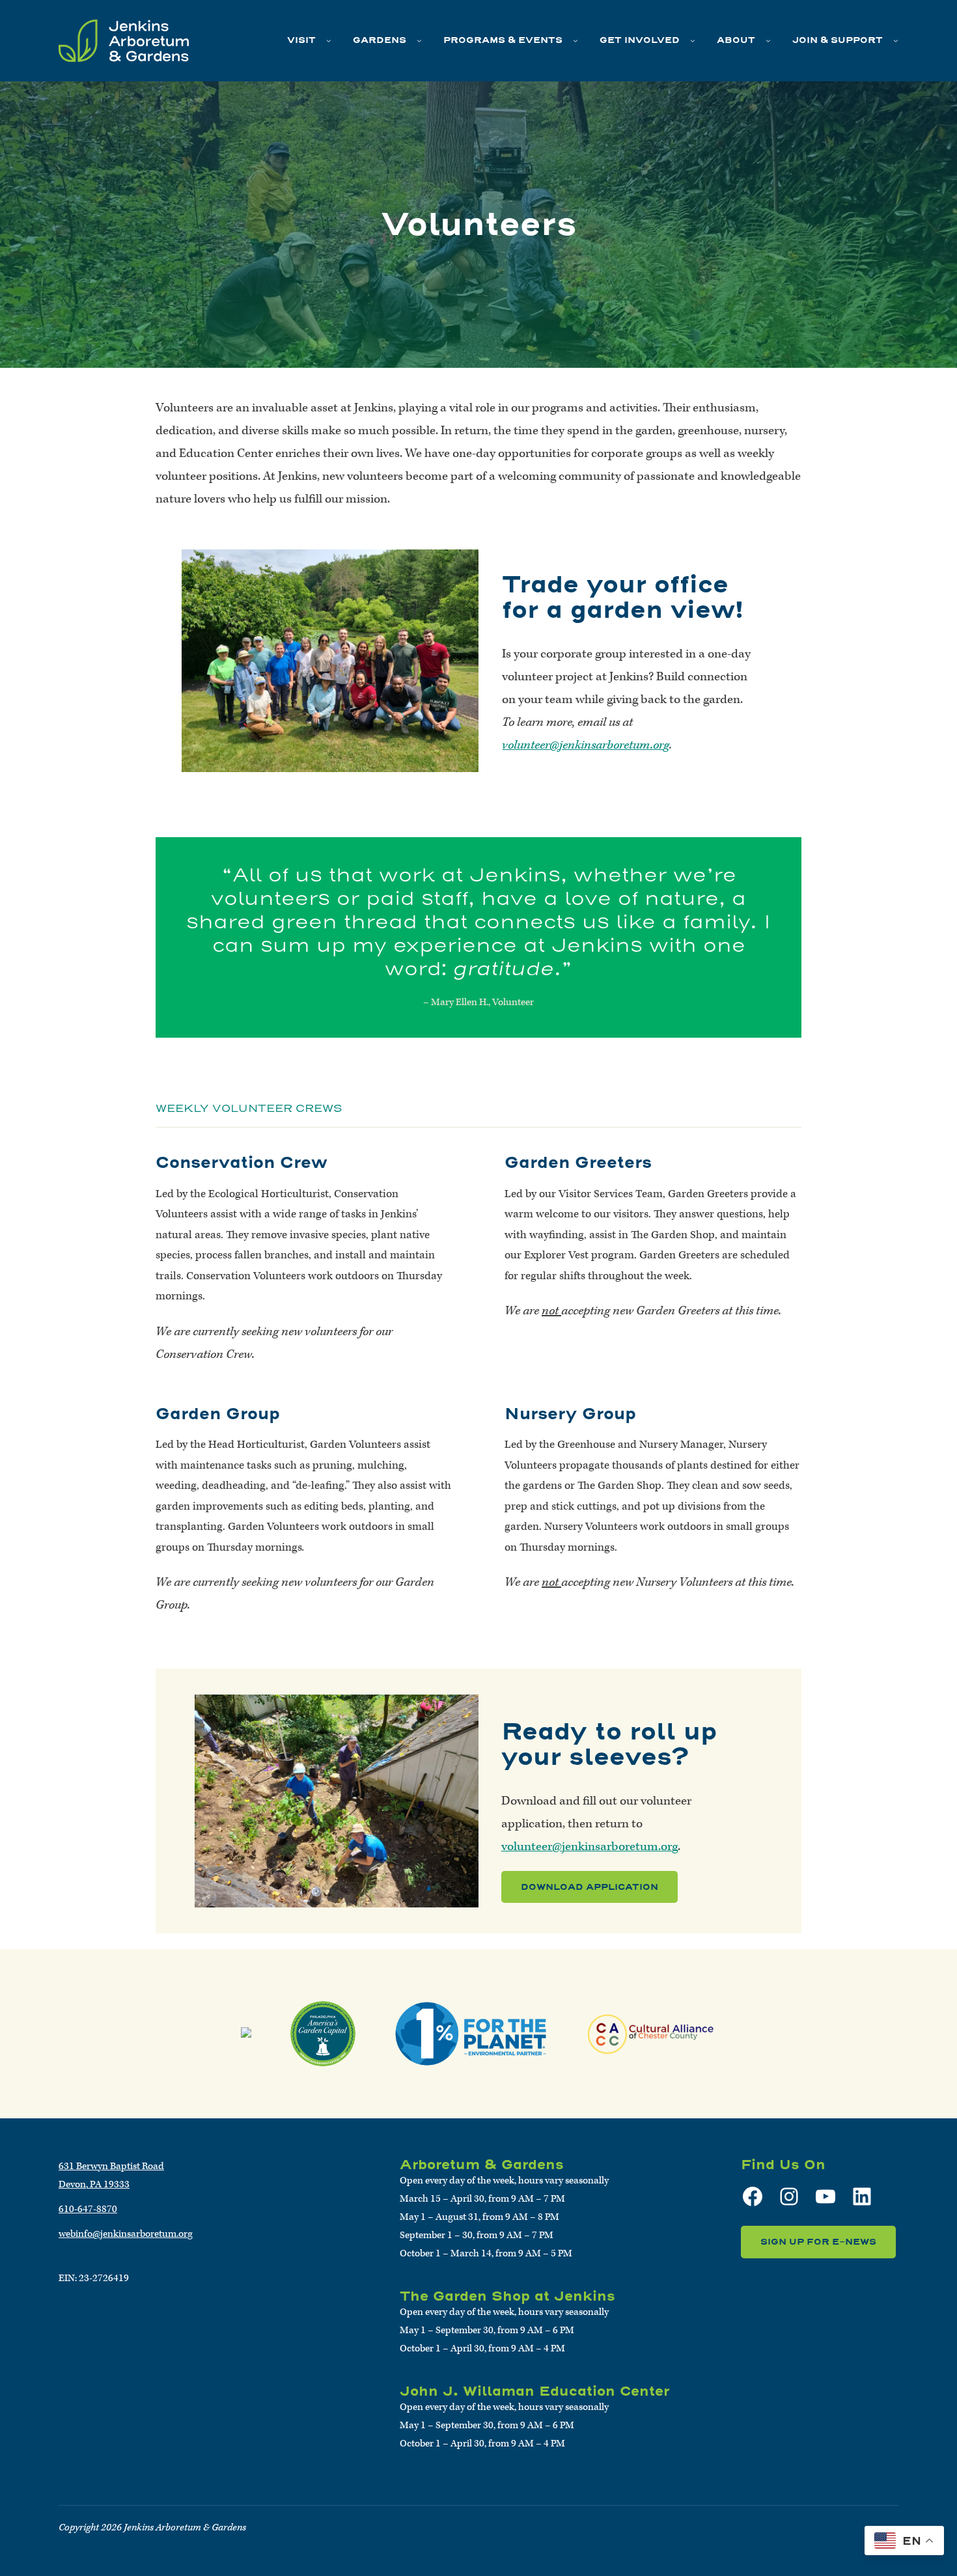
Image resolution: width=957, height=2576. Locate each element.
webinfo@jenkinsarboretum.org (126, 2234)
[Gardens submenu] (419, 40)
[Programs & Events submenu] (576, 40)
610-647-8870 (88, 2209)
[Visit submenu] (329, 40)
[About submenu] (768, 40)
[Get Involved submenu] (693, 40)
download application (589, 1887)
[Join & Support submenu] (896, 40)
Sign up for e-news (818, 2242)
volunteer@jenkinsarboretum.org (586, 745)
